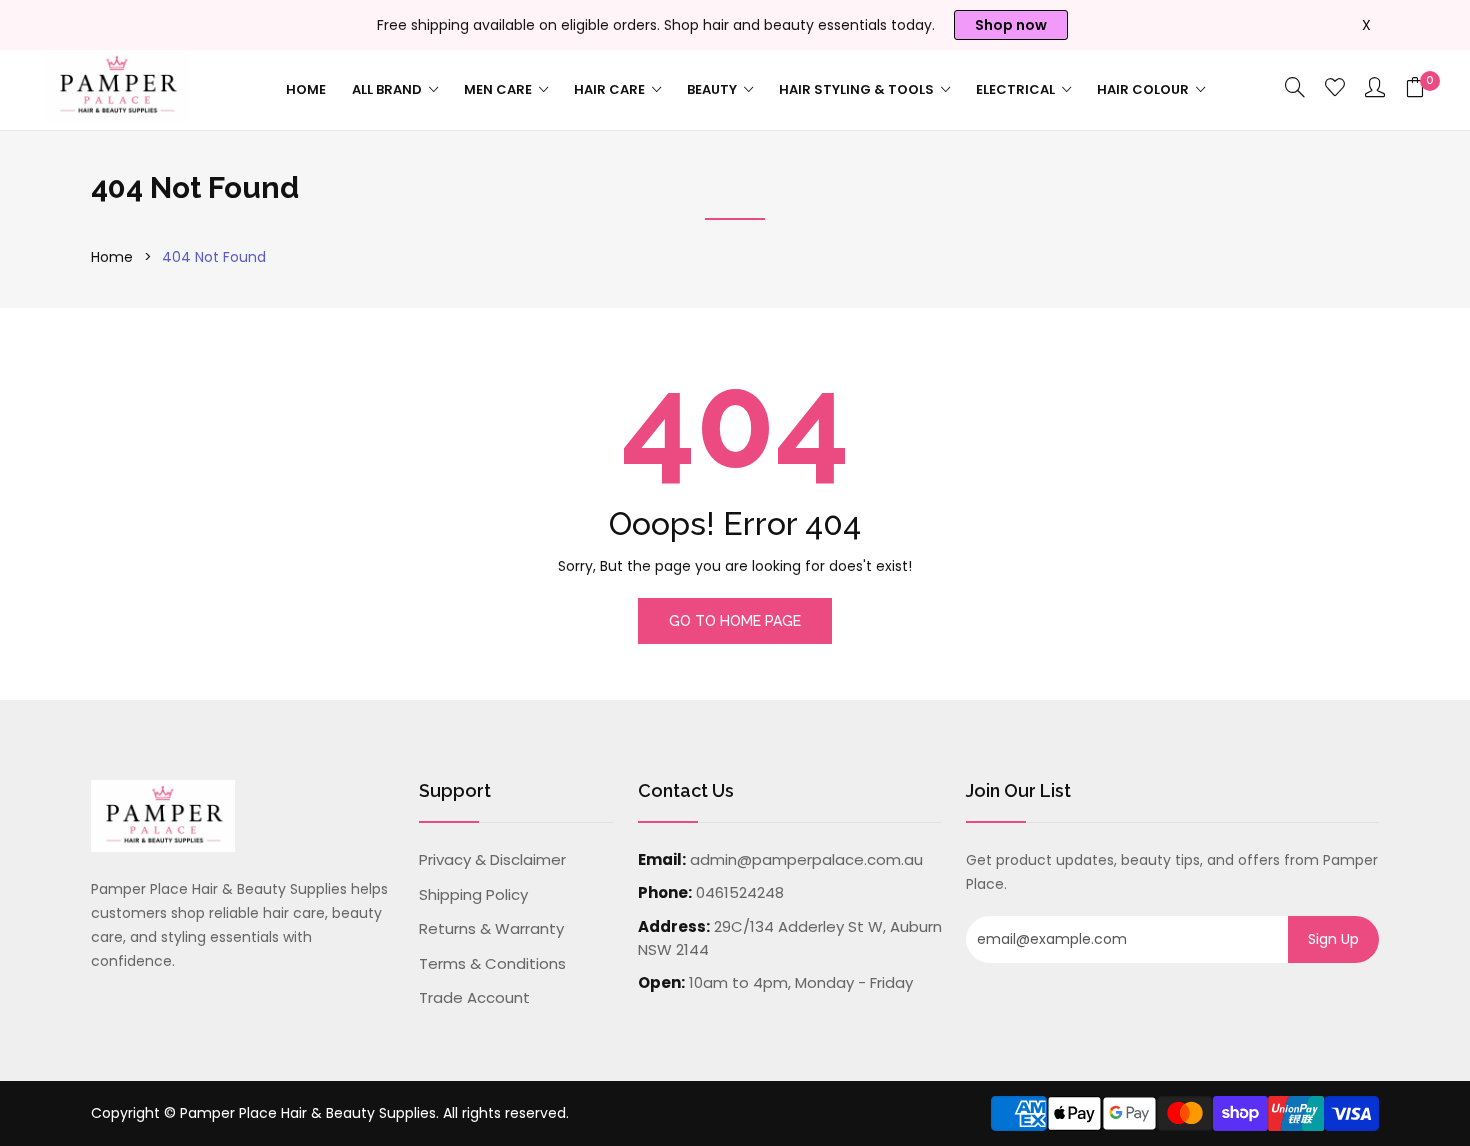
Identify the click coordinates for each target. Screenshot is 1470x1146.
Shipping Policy (473, 894)
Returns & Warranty (491, 928)
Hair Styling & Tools (858, 89)
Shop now (1011, 25)
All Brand (388, 89)
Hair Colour (1144, 89)
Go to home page (735, 621)
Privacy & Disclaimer (492, 859)
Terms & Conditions (492, 963)
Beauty (713, 89)
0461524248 (740, 892)
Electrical (1017, 89)
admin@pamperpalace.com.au (806, 859)
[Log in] (1375, 89)
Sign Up (1333, 939)
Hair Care (611, 89)
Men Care (499, 89)
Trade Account (474, 997)
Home (306, 89)
